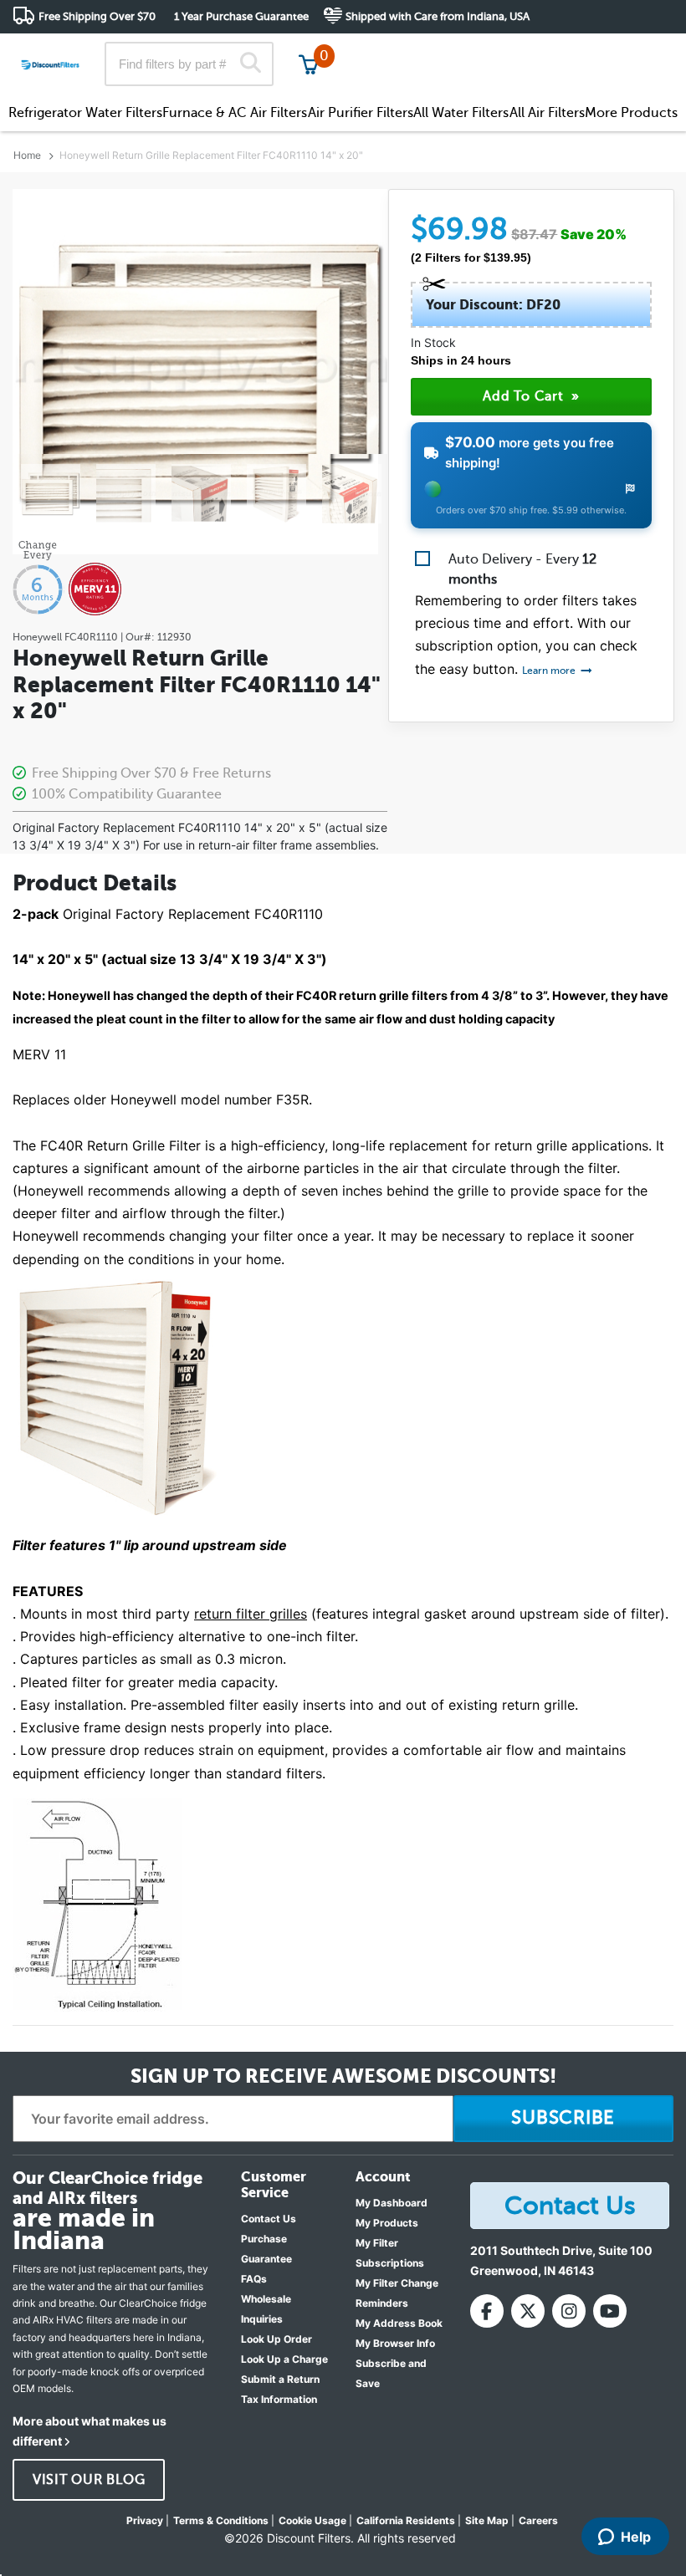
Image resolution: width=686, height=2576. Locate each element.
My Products (387, 2223)
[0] (309, 64)
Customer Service (525, 50)
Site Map (487, 2520)
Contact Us (269, 2219)
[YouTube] (610, 2311)
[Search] (250, 64)
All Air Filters (547, 113)
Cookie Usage (312, 2520)
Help (636, 2537)
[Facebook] (487, 2311)
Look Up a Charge (284, 2359)
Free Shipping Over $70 (97, 16)
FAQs (254, 2279)
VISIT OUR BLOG (89, 2480)
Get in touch (638, 51)
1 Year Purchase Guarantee (241, 16)
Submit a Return (280, 2379)
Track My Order (406, 50)
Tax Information (279, 2399)
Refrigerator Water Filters (85, 113)
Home (27, 155)
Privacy (145, 2520)
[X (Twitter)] (528, 2311)
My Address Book (399, 2323)
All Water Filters (461, 113)
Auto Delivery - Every (522, 569)
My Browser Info (395, 2343)
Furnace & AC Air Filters (235, 113)
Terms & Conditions (221, 2520)
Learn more (550, 671)
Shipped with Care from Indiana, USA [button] (438, 16)
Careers (538, 2520)
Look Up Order (276, 2339)
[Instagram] (569, 2311)
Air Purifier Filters (361, 113)
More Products (631, 113)
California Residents (406, 2520)
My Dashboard (392, 2203)
